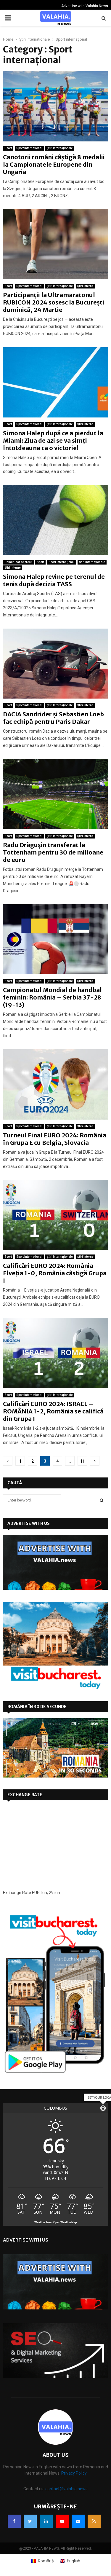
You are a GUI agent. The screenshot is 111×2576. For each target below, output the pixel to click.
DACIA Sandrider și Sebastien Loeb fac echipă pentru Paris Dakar (53, 718)
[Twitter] (30, 2521)
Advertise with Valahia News (85, 6)
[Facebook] (14, 2521)
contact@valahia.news (66, 2489)
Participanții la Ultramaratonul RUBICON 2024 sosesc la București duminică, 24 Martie (54, 302)
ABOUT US (56, 2455)
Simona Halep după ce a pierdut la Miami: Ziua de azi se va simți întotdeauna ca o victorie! (53, 440)
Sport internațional (29, 148)
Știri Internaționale (60, 148)
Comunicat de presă (18, 562)
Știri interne (85, 286)
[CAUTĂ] (102, 1500)
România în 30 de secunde (37, 1707)
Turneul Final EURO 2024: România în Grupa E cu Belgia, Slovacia (55, 1139)
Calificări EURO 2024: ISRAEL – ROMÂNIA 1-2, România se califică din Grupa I (53, 1411)
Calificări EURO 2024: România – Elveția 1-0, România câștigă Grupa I (55, 1273)
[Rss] (94, 2521)
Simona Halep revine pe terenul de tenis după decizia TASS (54, 580)
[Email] (78, 2521)
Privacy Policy (74, 2473)
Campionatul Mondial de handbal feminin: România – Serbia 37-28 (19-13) (52, 997)
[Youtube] (62, 2521)
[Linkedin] (46, 2521)
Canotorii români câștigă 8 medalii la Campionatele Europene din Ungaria (54, 164)
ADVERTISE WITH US (29, 1523)
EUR (36, 1893)
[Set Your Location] (103, 2108)
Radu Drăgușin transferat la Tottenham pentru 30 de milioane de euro (53, 852)
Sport (8, 148)
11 (82, 1461)
